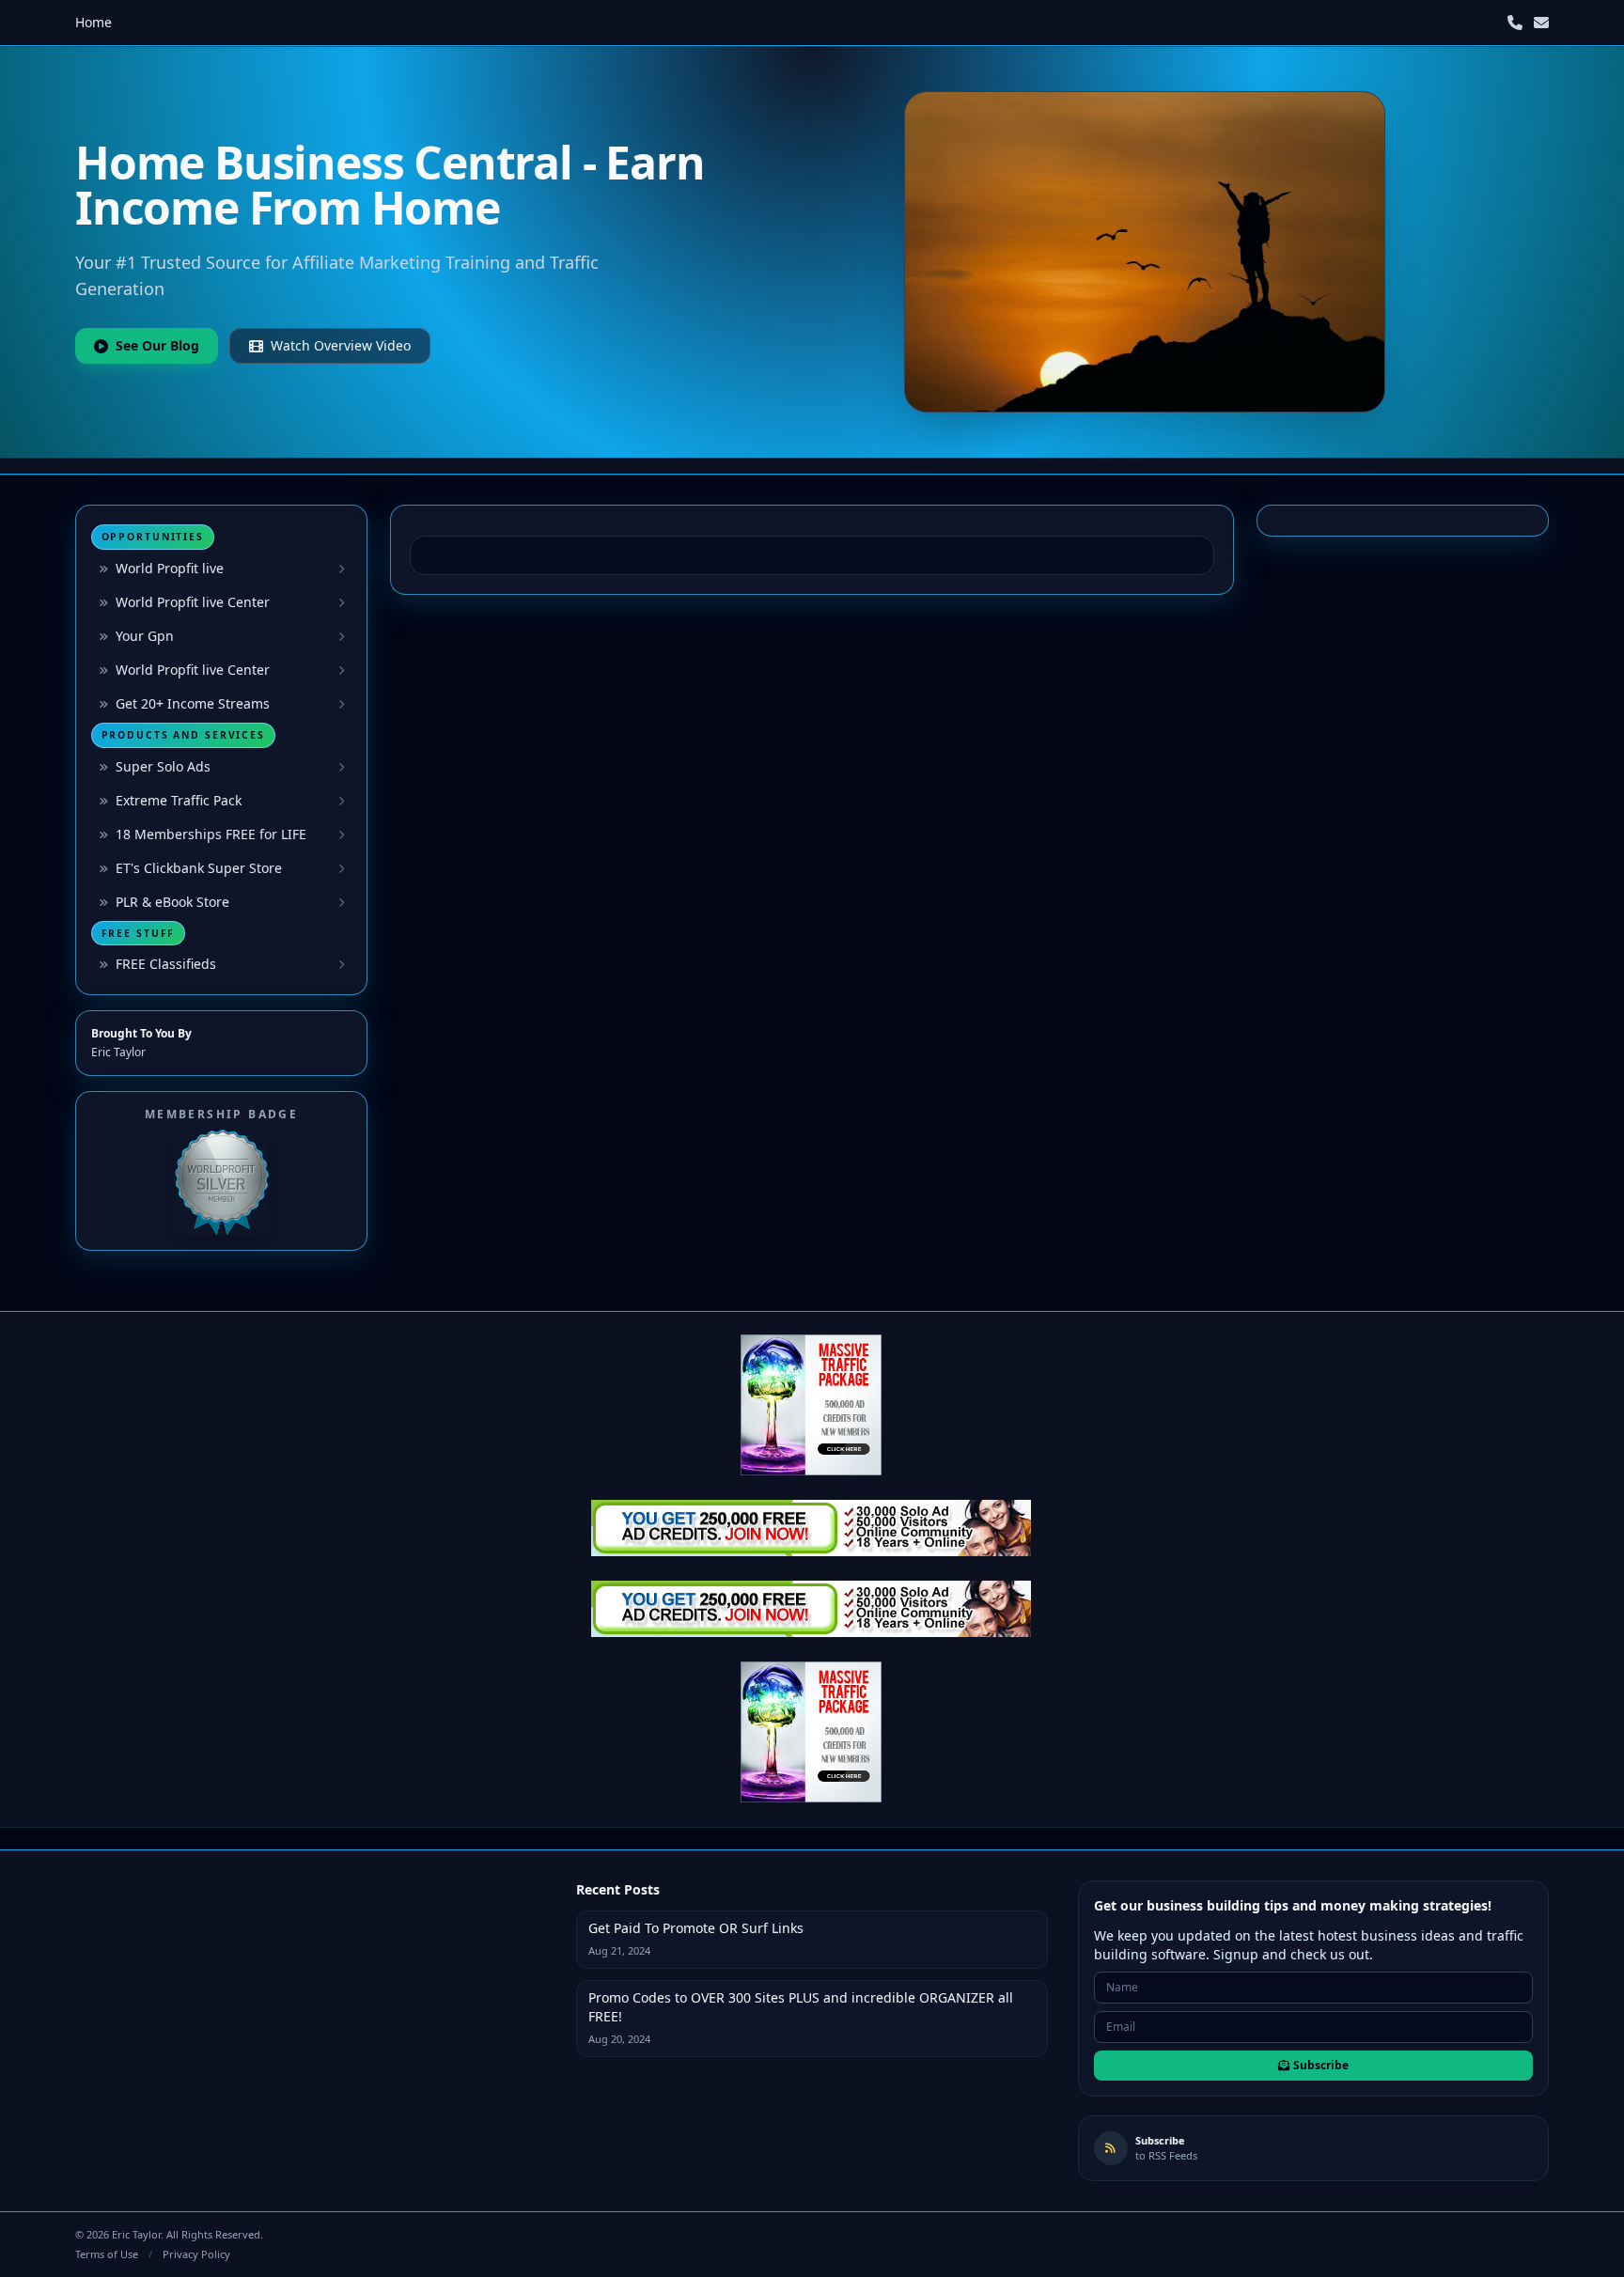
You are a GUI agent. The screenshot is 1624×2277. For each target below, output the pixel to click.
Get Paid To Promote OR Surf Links (696, 1928)
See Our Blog (157, 345)
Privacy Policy (196, 2254)
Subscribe (1321, 2065)
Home (94, 22)
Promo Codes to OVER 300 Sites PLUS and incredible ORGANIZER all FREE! (801, 2007)
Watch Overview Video (341, 345)
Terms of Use (107, 2254)
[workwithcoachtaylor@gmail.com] (1541, 23)
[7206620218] (1515, 23)
